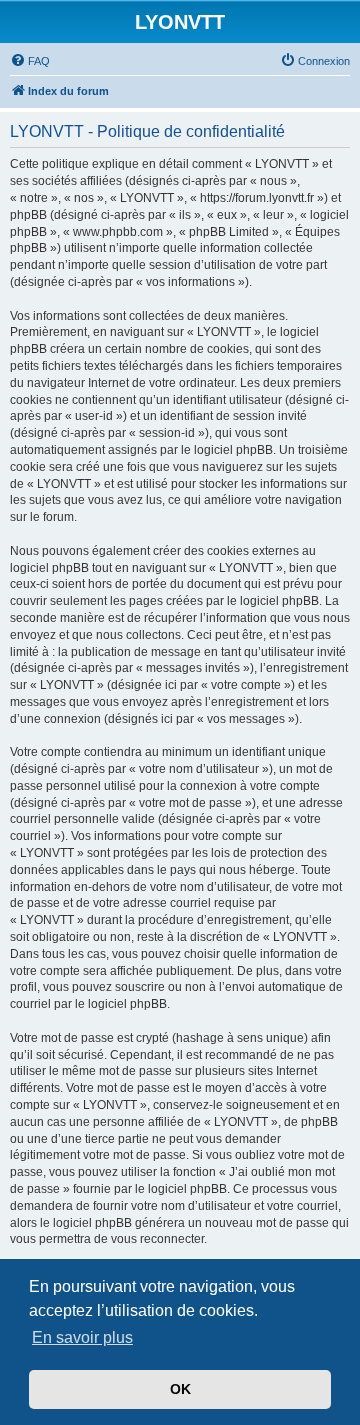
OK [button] (180, 1389)
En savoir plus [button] (82, 1337)
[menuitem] (30, 61)
